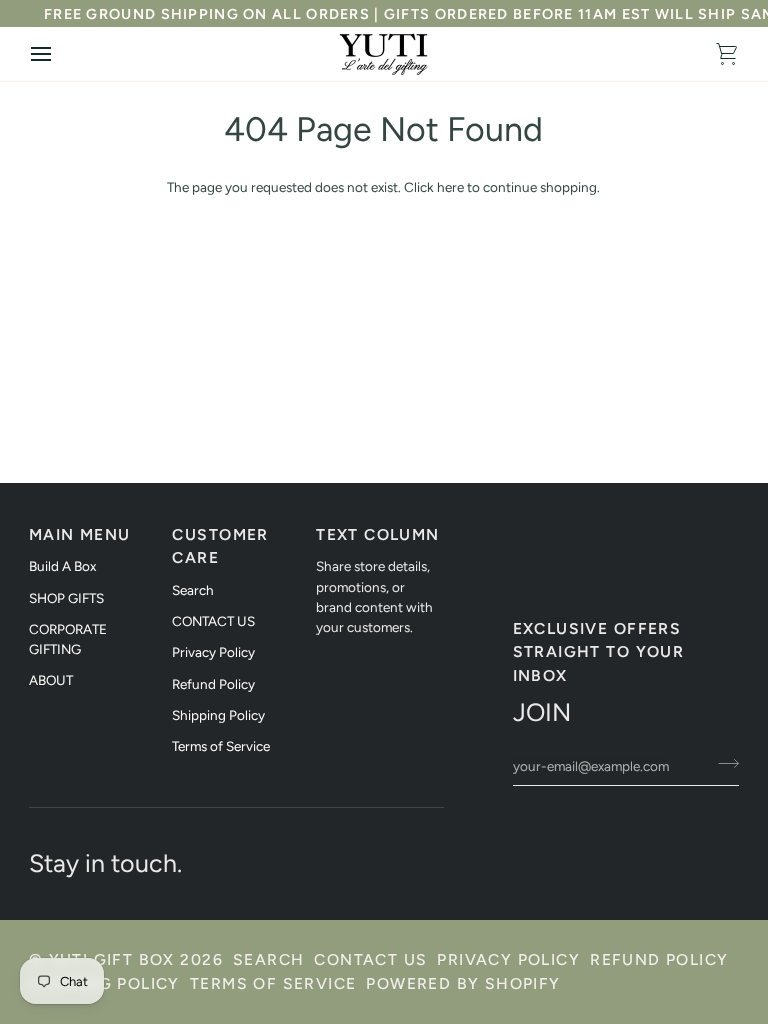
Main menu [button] (80, 534)
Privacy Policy (213, 652)
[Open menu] (59, 54)
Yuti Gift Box (112, 959)
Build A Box (62, 566)
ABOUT (51, 680)
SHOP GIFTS (66, 598)
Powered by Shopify (463, 983)
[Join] (722, 763)
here (450, 187)
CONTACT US (213, 621)
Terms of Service (221, 746)
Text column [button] (377, 534)
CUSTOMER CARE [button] (220, 546)
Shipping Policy (218, 715)
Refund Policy (213, 684)
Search (193, 590)
